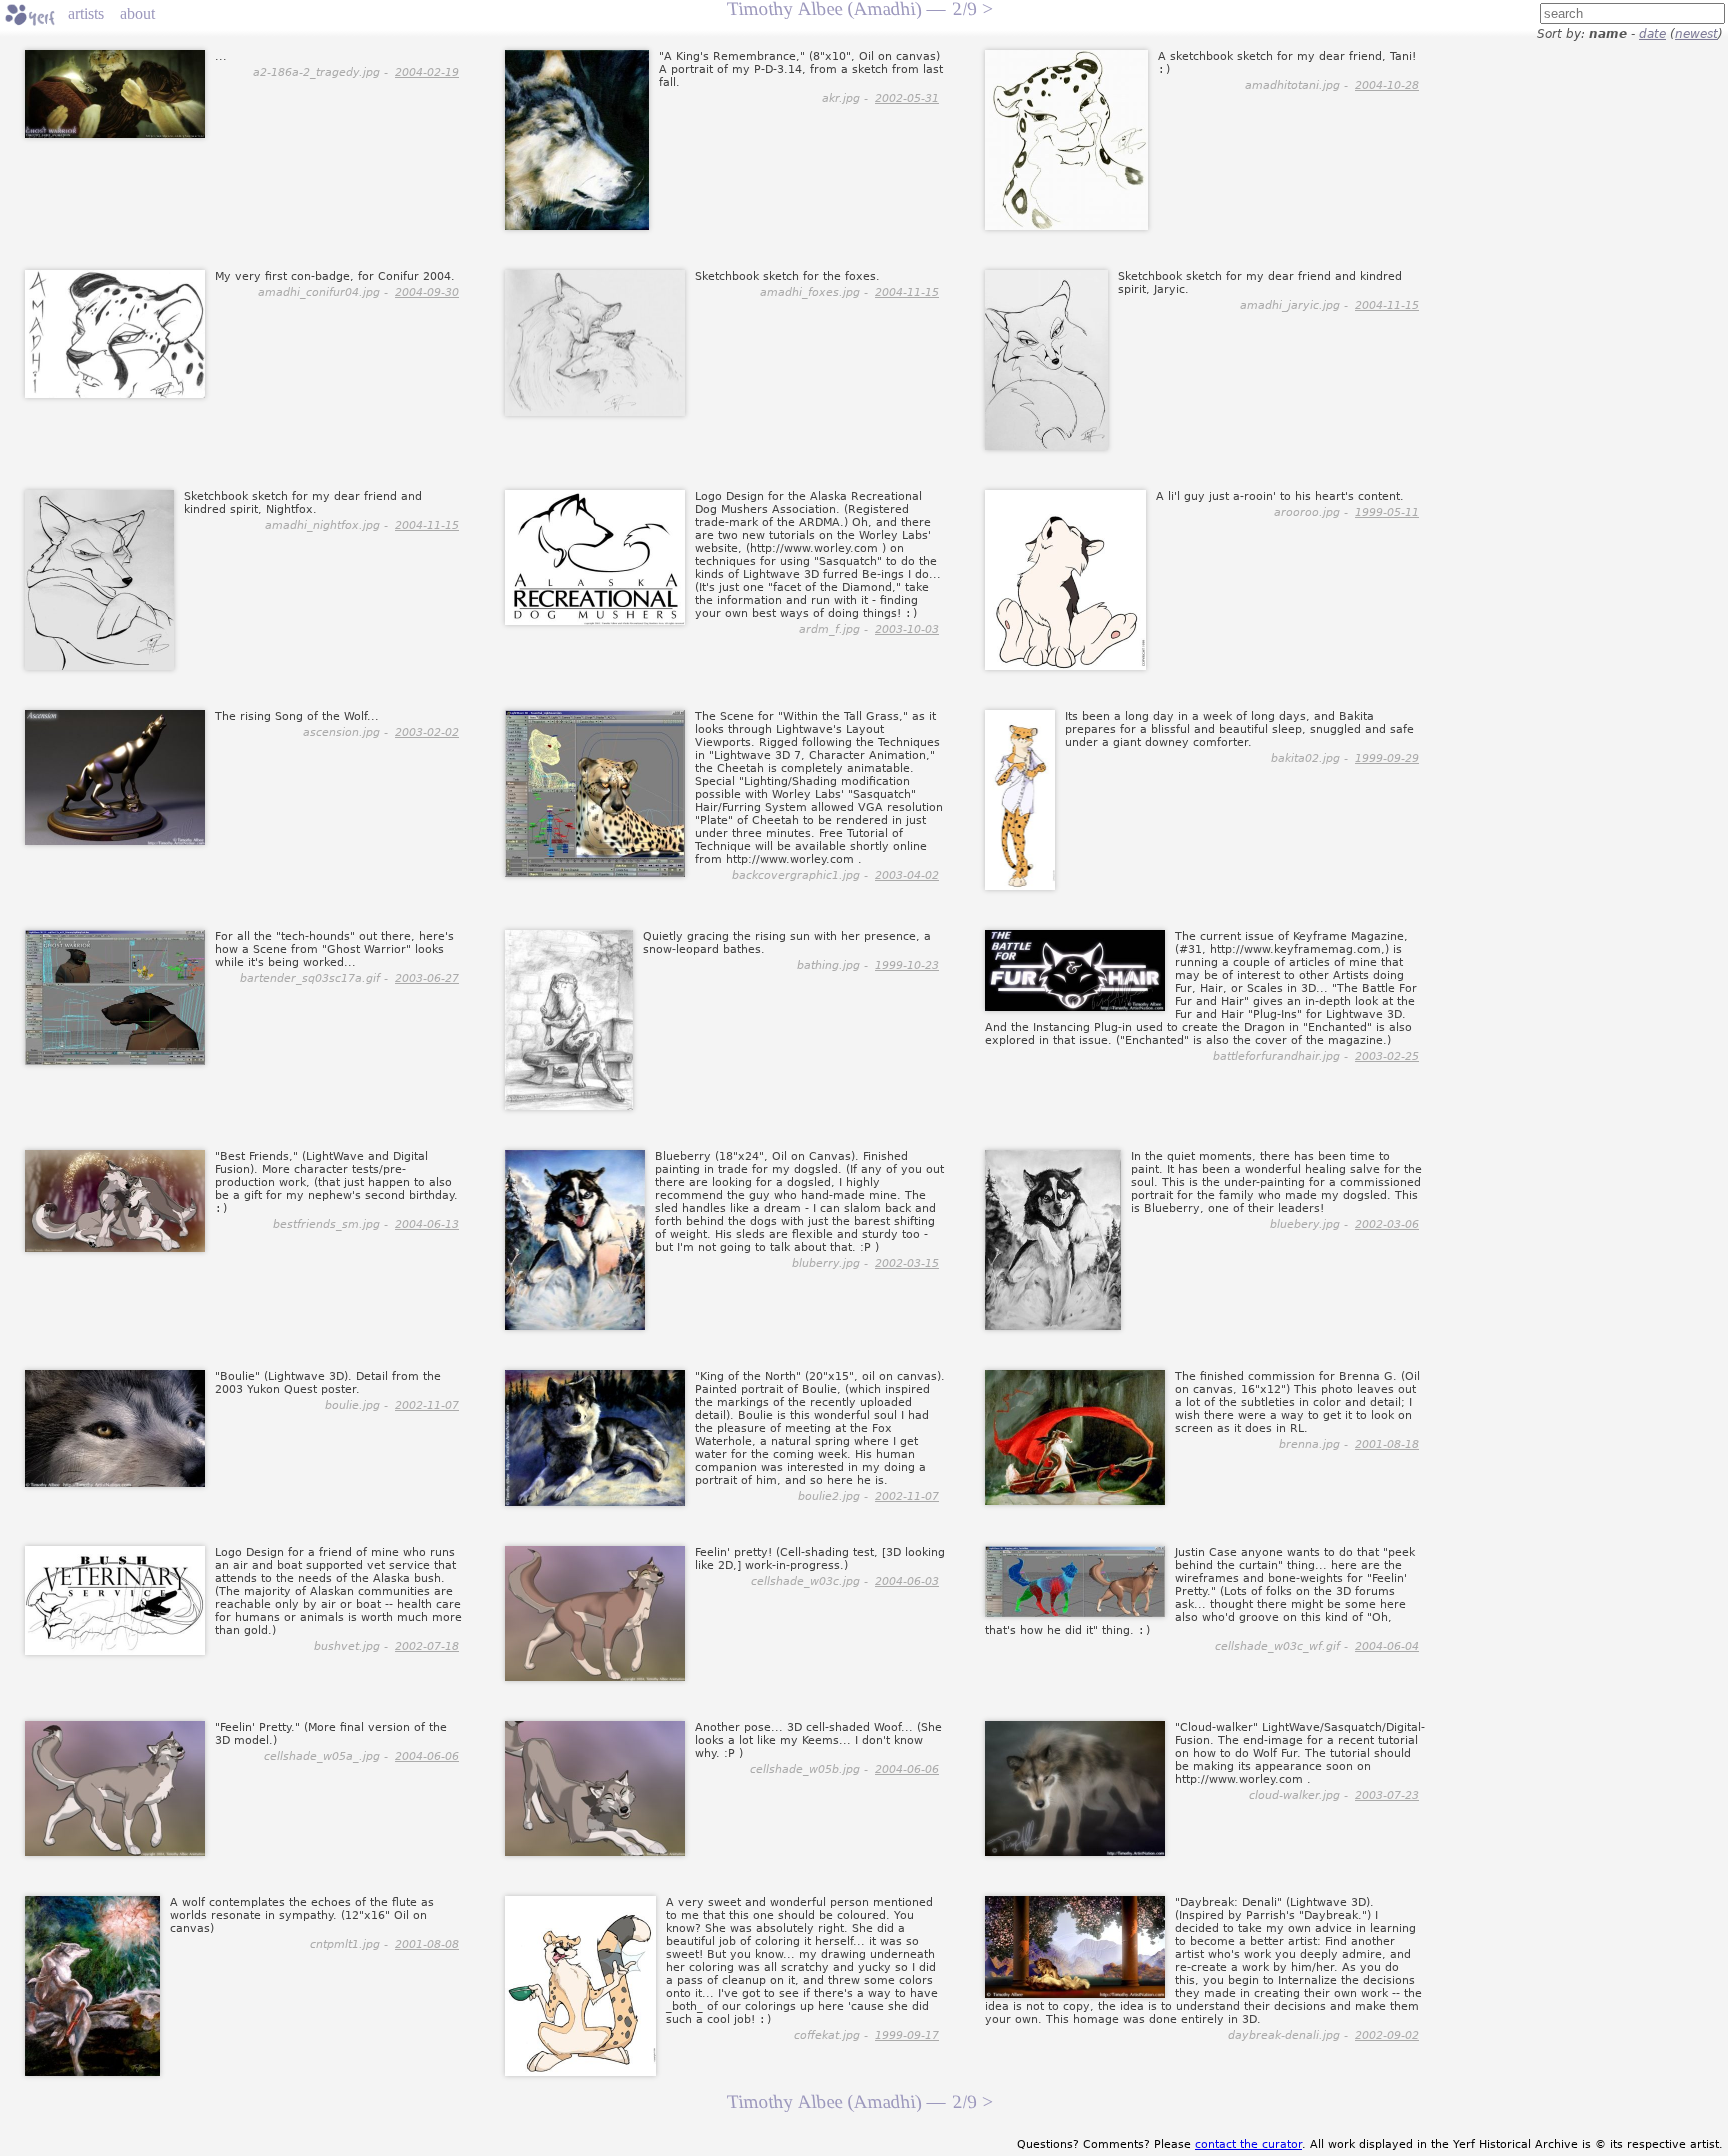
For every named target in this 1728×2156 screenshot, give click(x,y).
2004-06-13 (427, 1224)
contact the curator (1248, 2144)
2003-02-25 (1387, 1056)
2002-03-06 (1387, 1224)
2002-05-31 (907, 98)
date (1652, 34)
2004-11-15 (907, 292)
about (137, 13)
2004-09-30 (427, 292)
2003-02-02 (427, 732)
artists (86, 13)
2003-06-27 (427, 978)
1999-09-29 (1387, 758)
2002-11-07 (427, 1405)
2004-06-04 (1387, 1646)
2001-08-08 (427, 1944)
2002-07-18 (427, 1646)
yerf (30, 15)
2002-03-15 (907, 1263)
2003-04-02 (907, 875)
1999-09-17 (907, 2035)
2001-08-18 (1387, 1444)
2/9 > (972, 2101)
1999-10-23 (907, 965)
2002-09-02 (1387, 2035)
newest (1696, 34)
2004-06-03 (907, 1581)
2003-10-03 (907, 629)
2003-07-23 (1387, 1795)
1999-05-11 (1387, 512)
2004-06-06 (427, 1756)
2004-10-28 (1387, 85)
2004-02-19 (427, 72)
